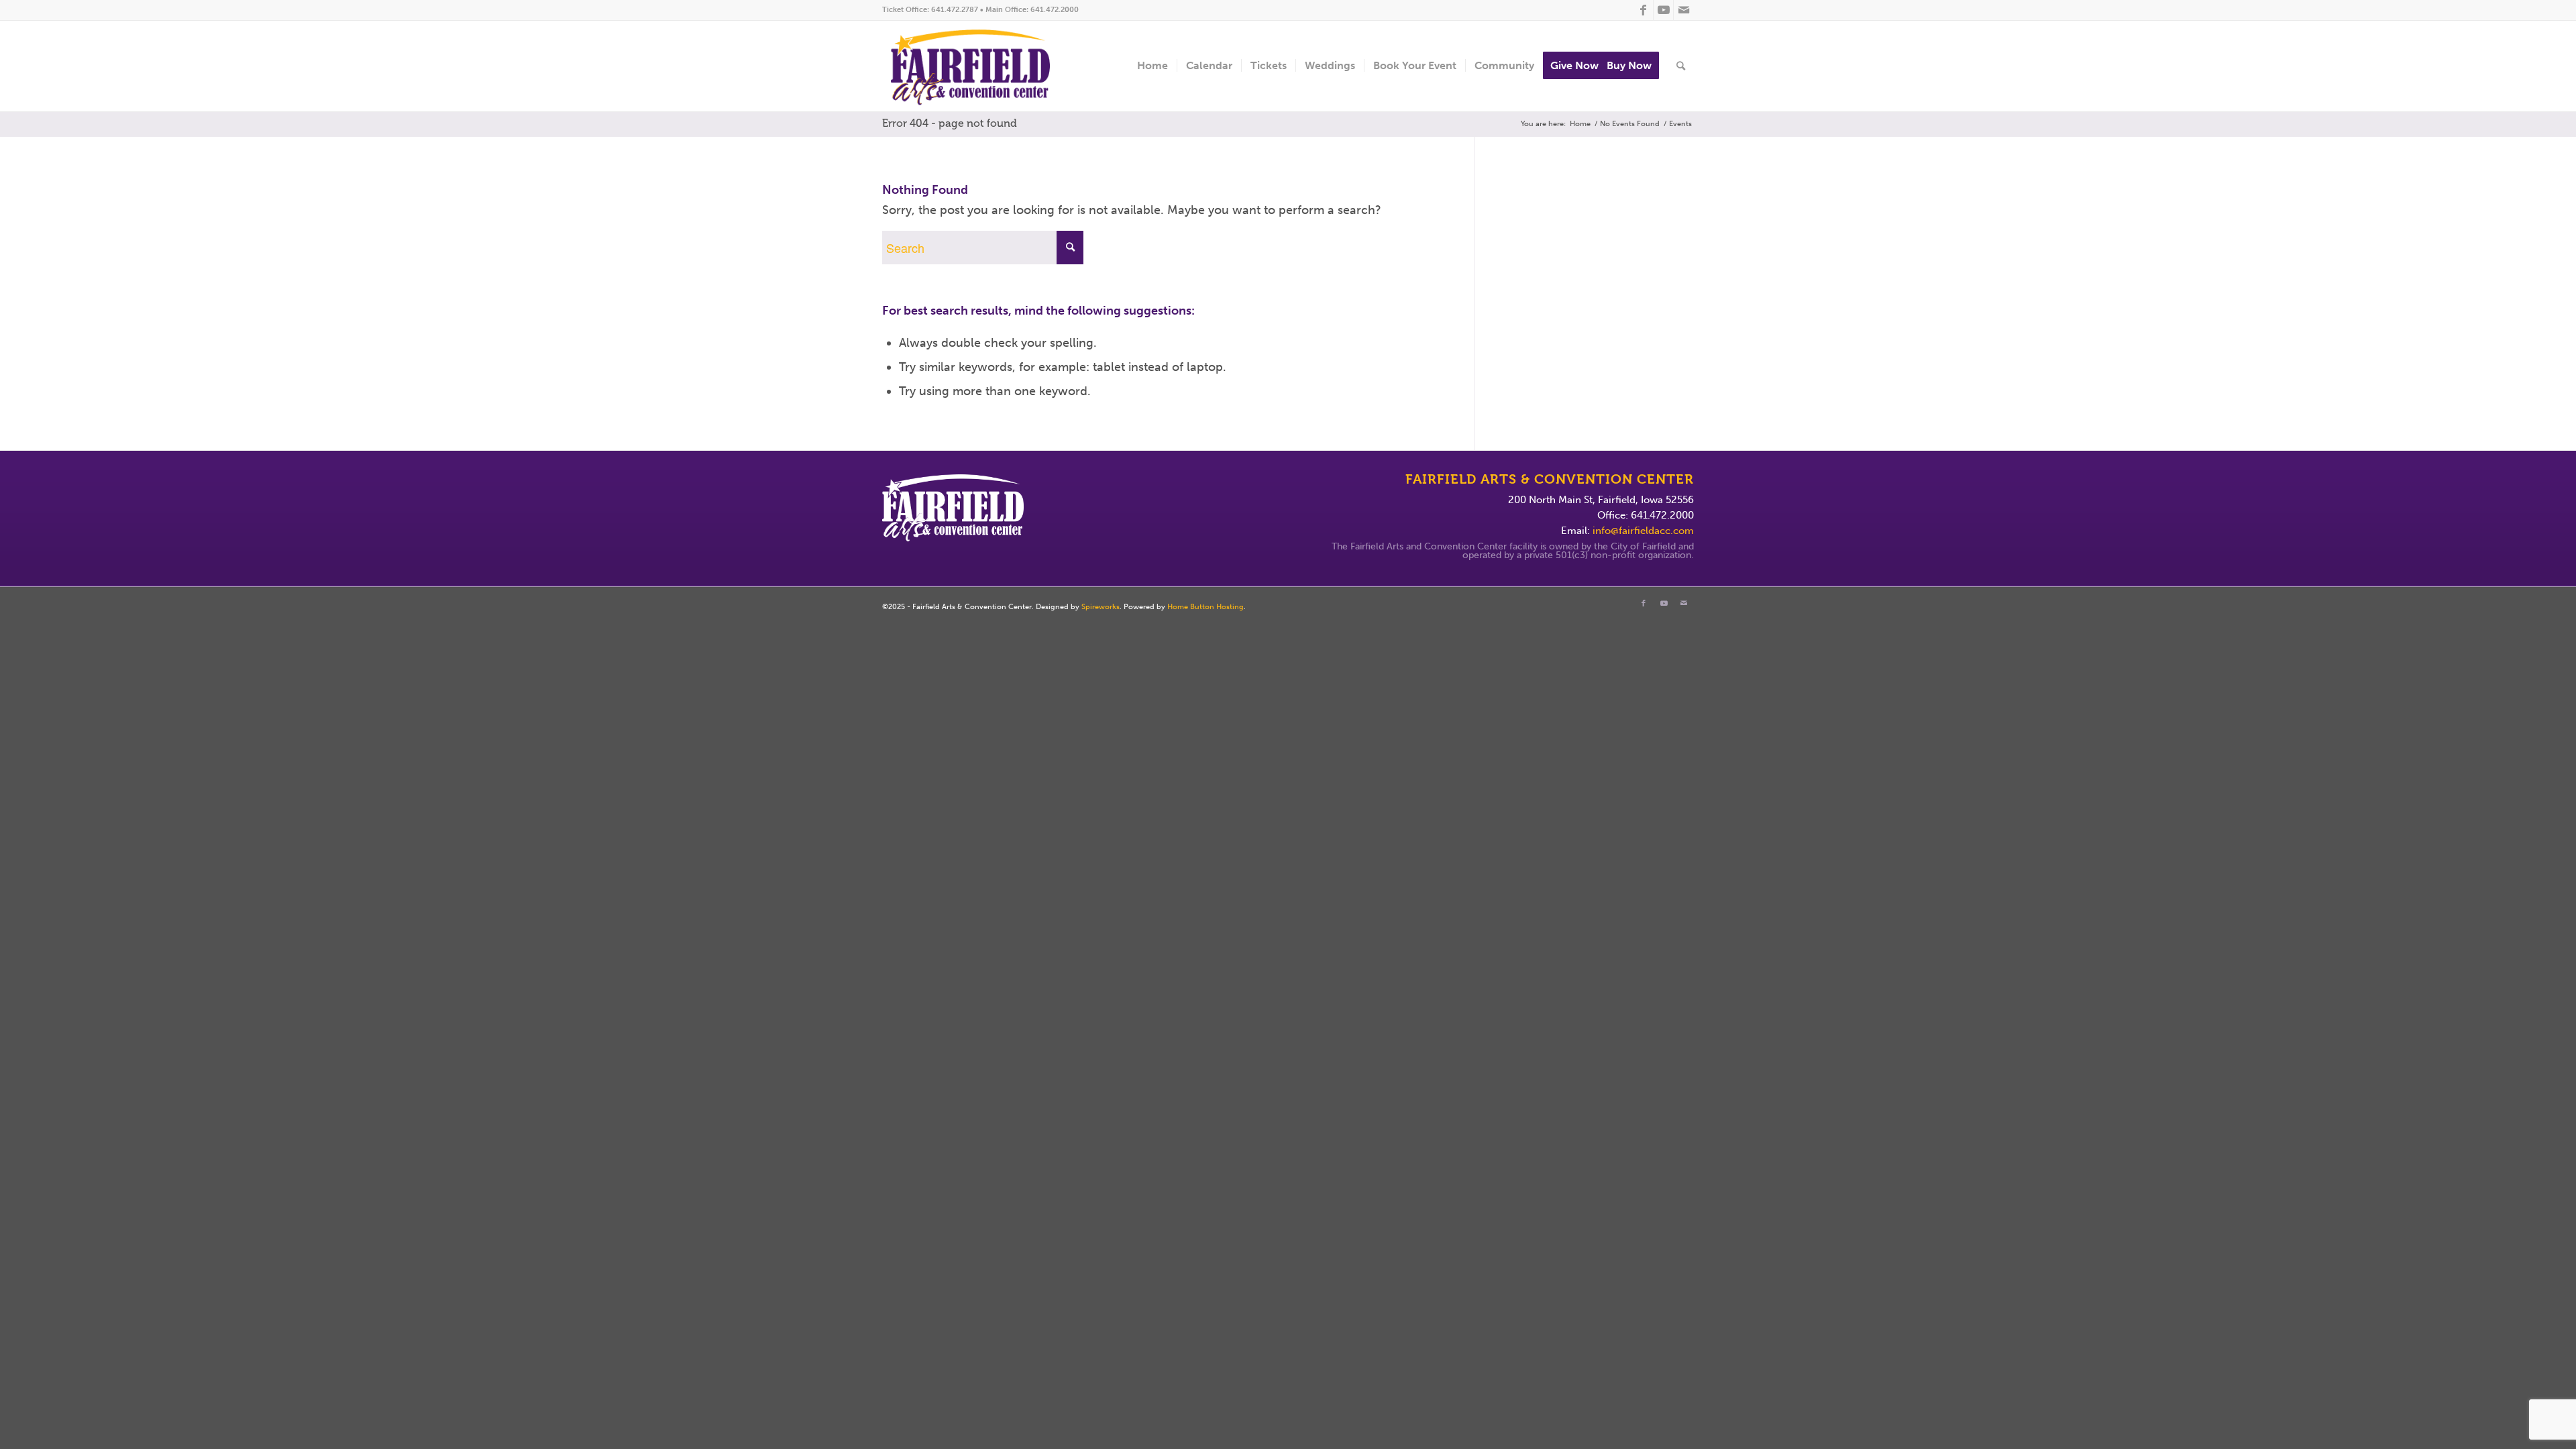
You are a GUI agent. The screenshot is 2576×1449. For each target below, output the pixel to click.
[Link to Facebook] (1643, 10)
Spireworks (1101, 607)
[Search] (1681, 66)
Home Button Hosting (1205, 607)
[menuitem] (1152, 66)
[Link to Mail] (1684, 10)
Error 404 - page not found (950, 123)
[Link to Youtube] (1663, 10)
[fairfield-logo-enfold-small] (981, 66)
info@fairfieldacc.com (1643, 531)
